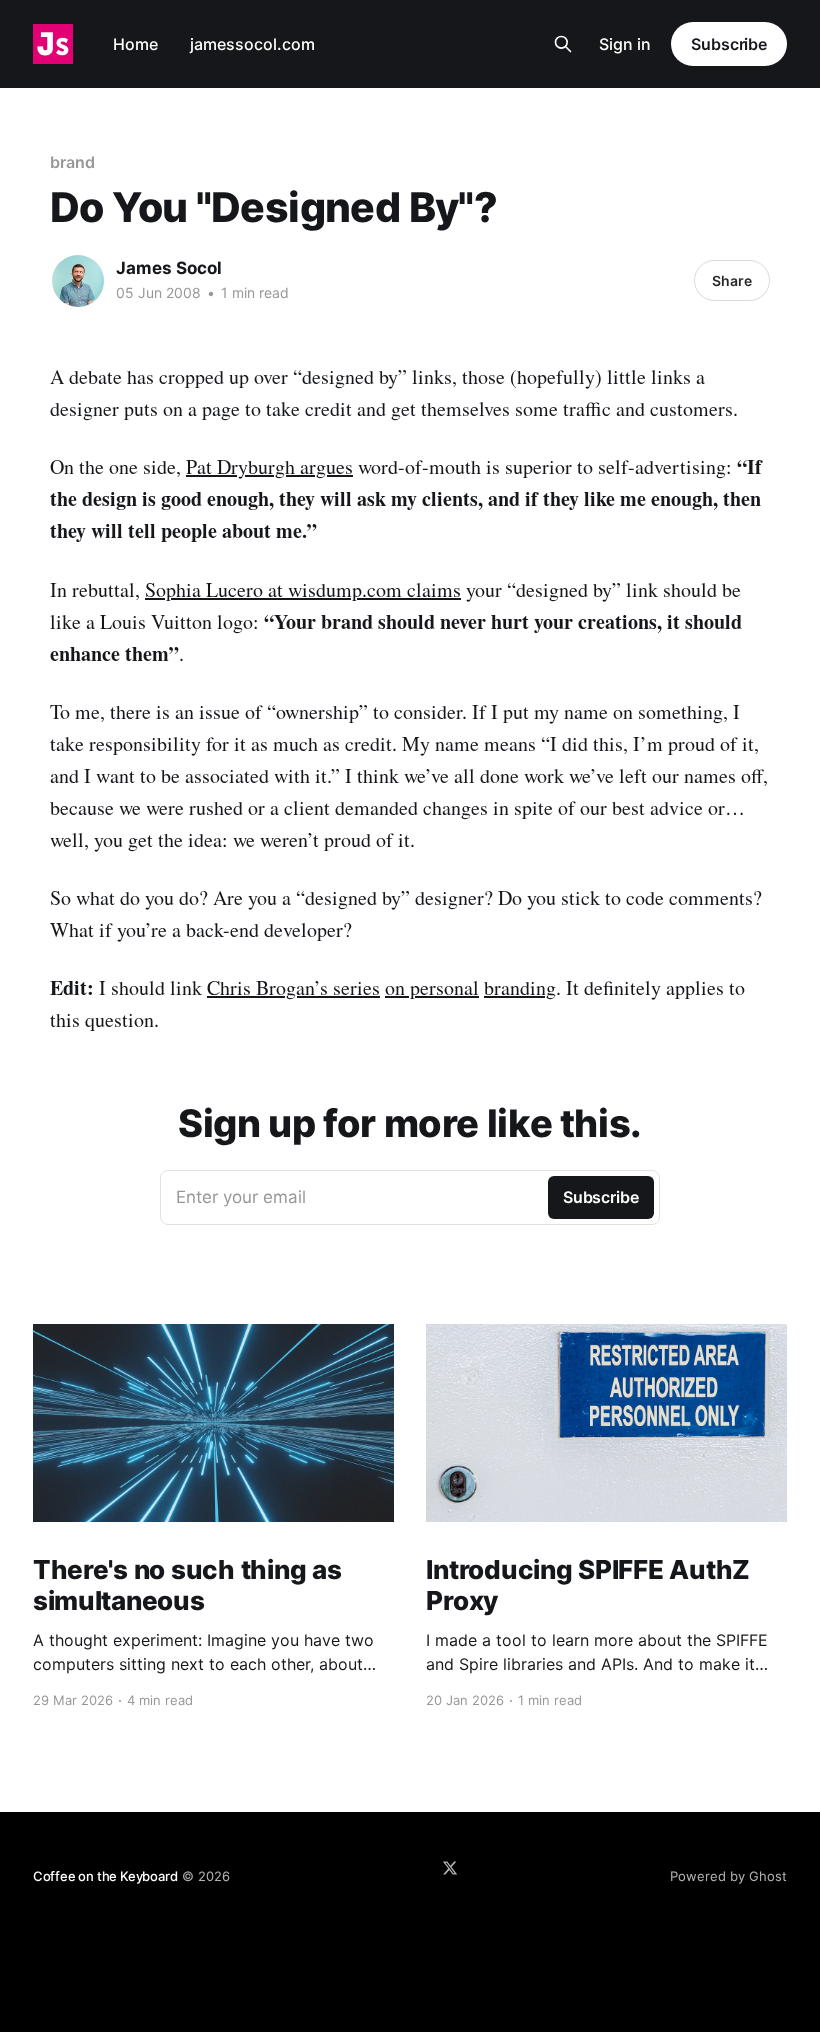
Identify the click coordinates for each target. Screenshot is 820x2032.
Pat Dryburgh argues (269, 466)
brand (72, 162)
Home (135, 44)
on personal (432, 987)
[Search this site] (563, 44)
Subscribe (729, 44)
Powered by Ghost (728, 1876)
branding (520, 987)
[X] (450, 1868)
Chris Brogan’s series (293, 987)
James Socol (169, 268)
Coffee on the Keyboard (105, 1876)
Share (732, 280)
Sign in (625, 44)
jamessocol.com (252, 44)
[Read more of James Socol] (78, 281)
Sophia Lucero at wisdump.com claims (303, 589)
